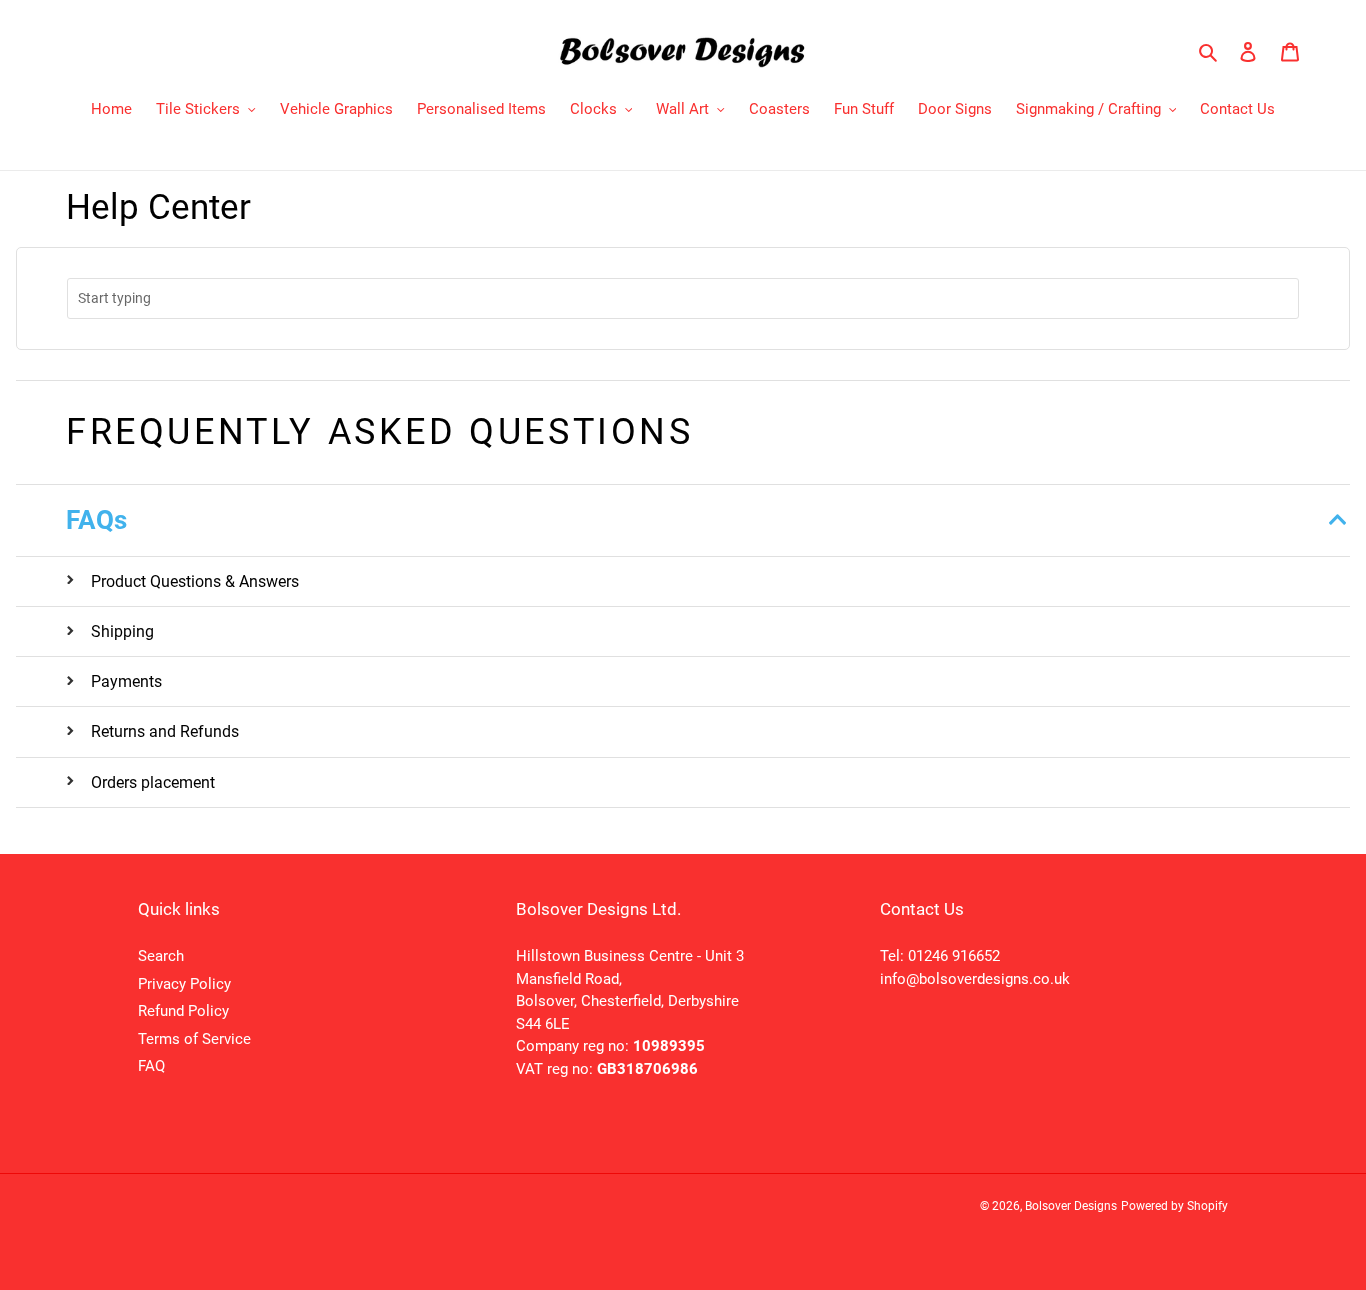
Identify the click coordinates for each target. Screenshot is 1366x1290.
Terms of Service (194, 1039)
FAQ (151, 1066)
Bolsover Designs (1071, 1206)
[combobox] (683, 298)
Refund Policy (183, 1011)
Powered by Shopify (1174, 1206)
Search (161, 956)
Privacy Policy (184, 984)
